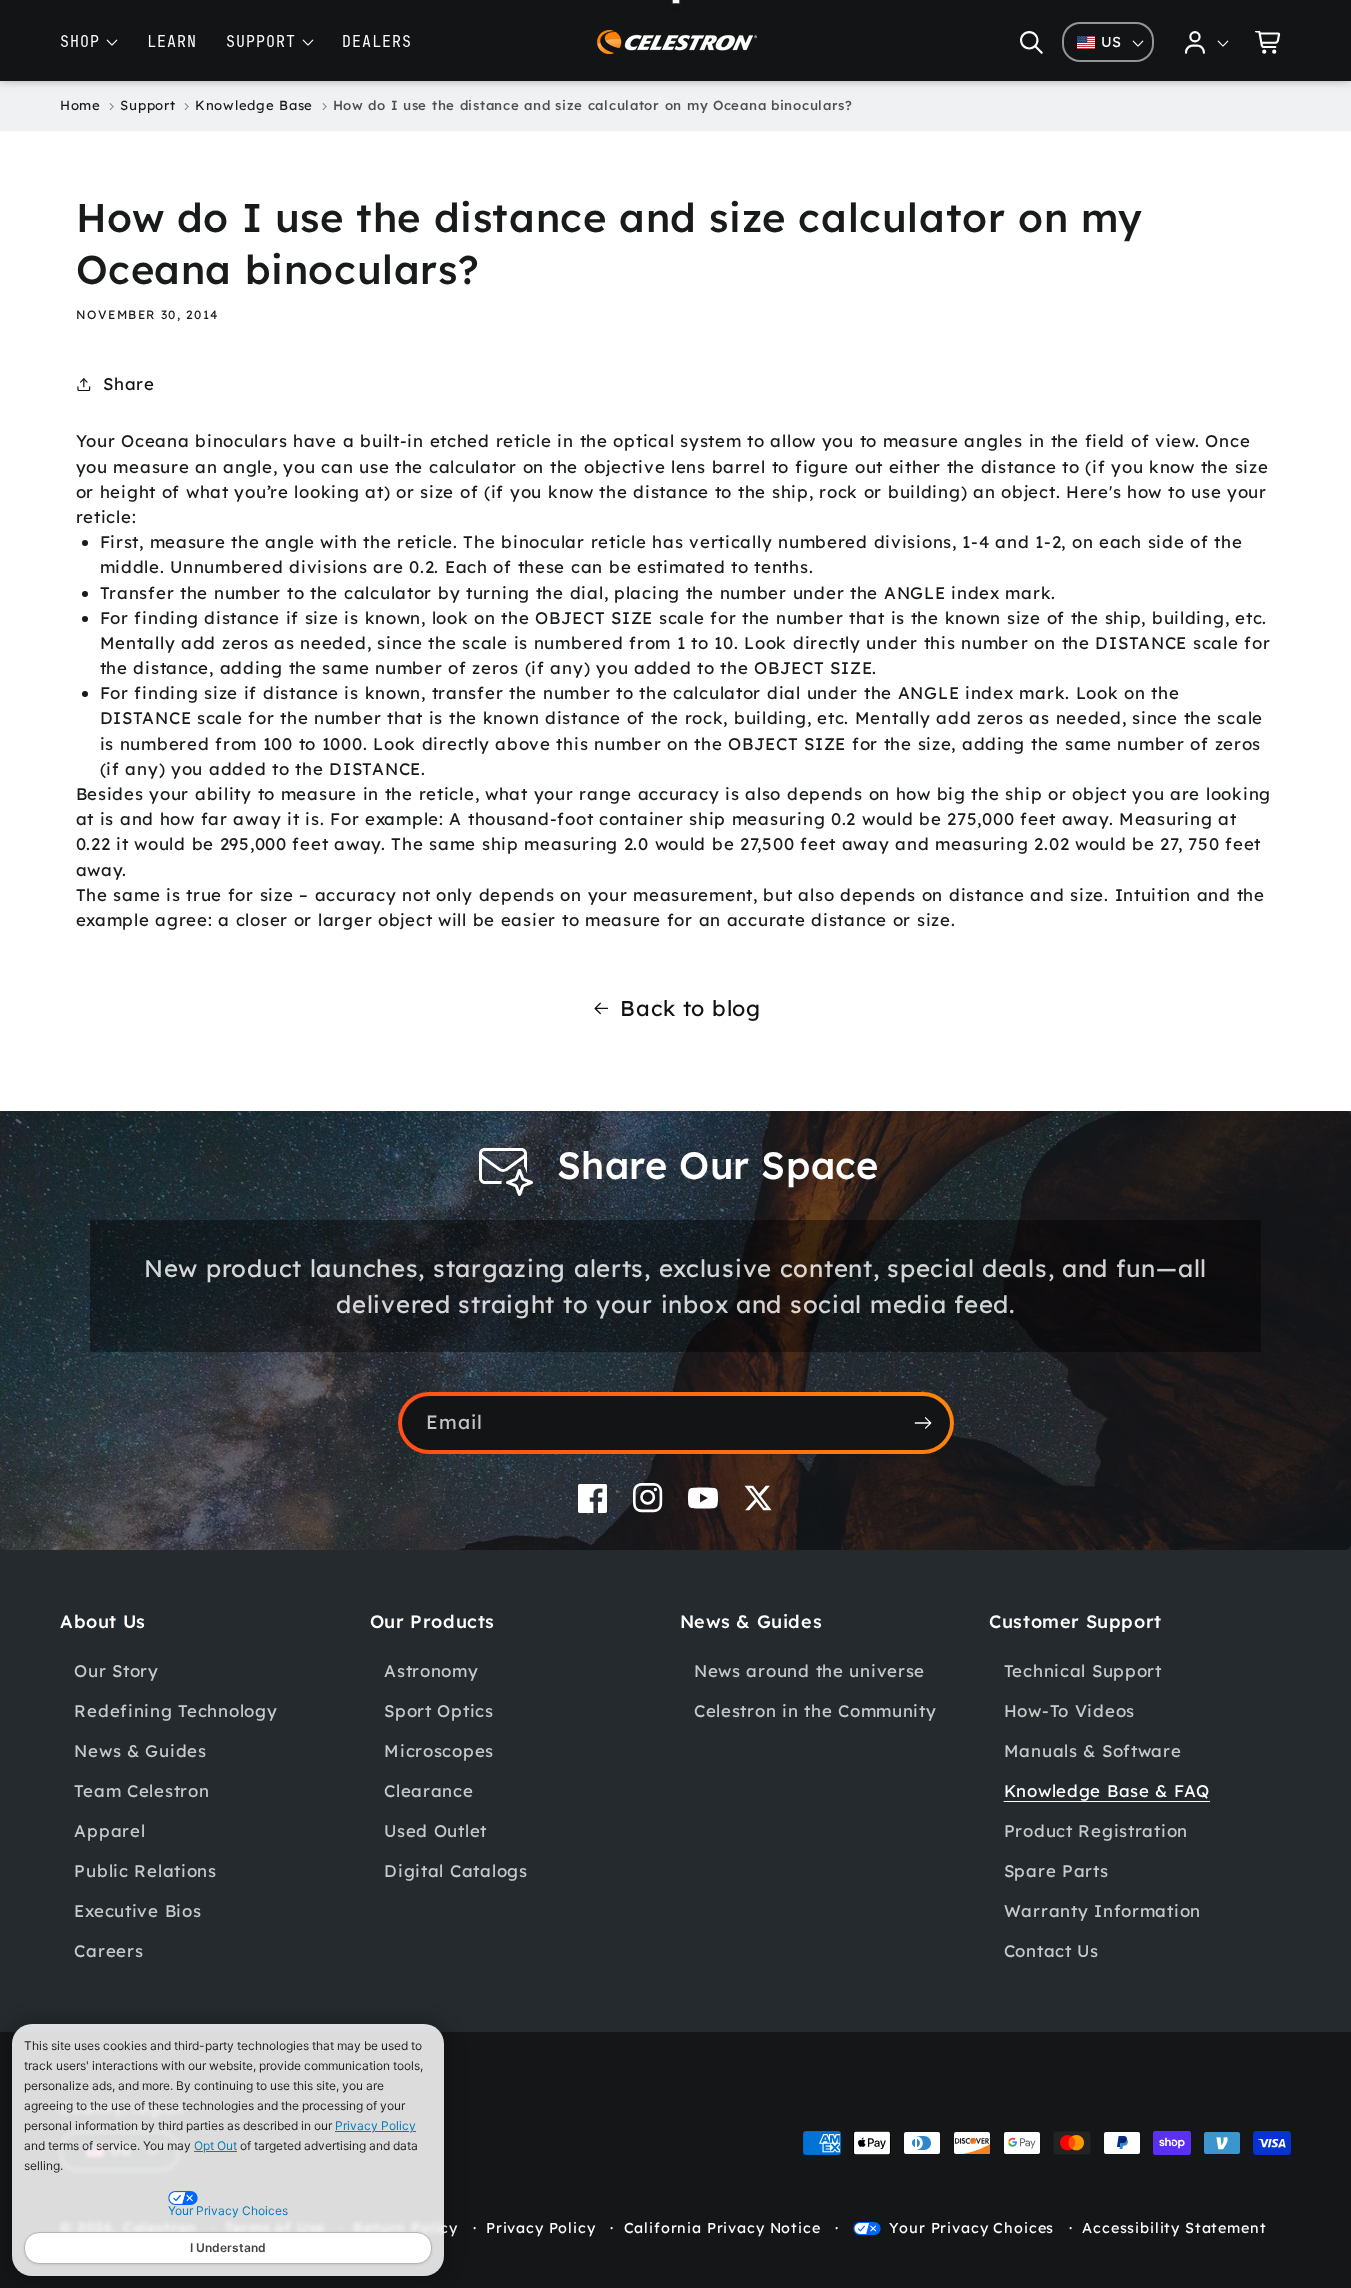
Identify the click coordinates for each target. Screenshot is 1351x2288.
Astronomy (431, 1670)
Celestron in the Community (815, 1710)
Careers (108, 1950)
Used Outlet (435, 1830)
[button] (1031, 42)
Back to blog (690, 1007)
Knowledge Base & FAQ (1107, 1790)
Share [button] (129, 383)
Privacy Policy (375, 2125)
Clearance (428, 1790)
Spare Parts (1056, 1870)
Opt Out (215, 2145)
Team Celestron (141, 1790)
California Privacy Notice (722, 2228)
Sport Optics (439, 1710)
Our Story (116, 1670)
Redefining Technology (175, 1710)
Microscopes (439, 1750)
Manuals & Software (1093, 1750)
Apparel (109, 1830)
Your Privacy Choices (971, 2228)
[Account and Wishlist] (1207, 42)
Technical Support (1083, 1670)
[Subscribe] (923, 1423)
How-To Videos (1069, 1710)
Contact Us (1051, 1950)
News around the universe (809, 1670)
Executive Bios (137, 1910)
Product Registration (1096, 1830)
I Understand (228, 2247)
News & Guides (140, 1750)
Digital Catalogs (456, 1870)
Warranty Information (1102, 1910)
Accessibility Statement (1174, 2228)
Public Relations (145, 1870)
